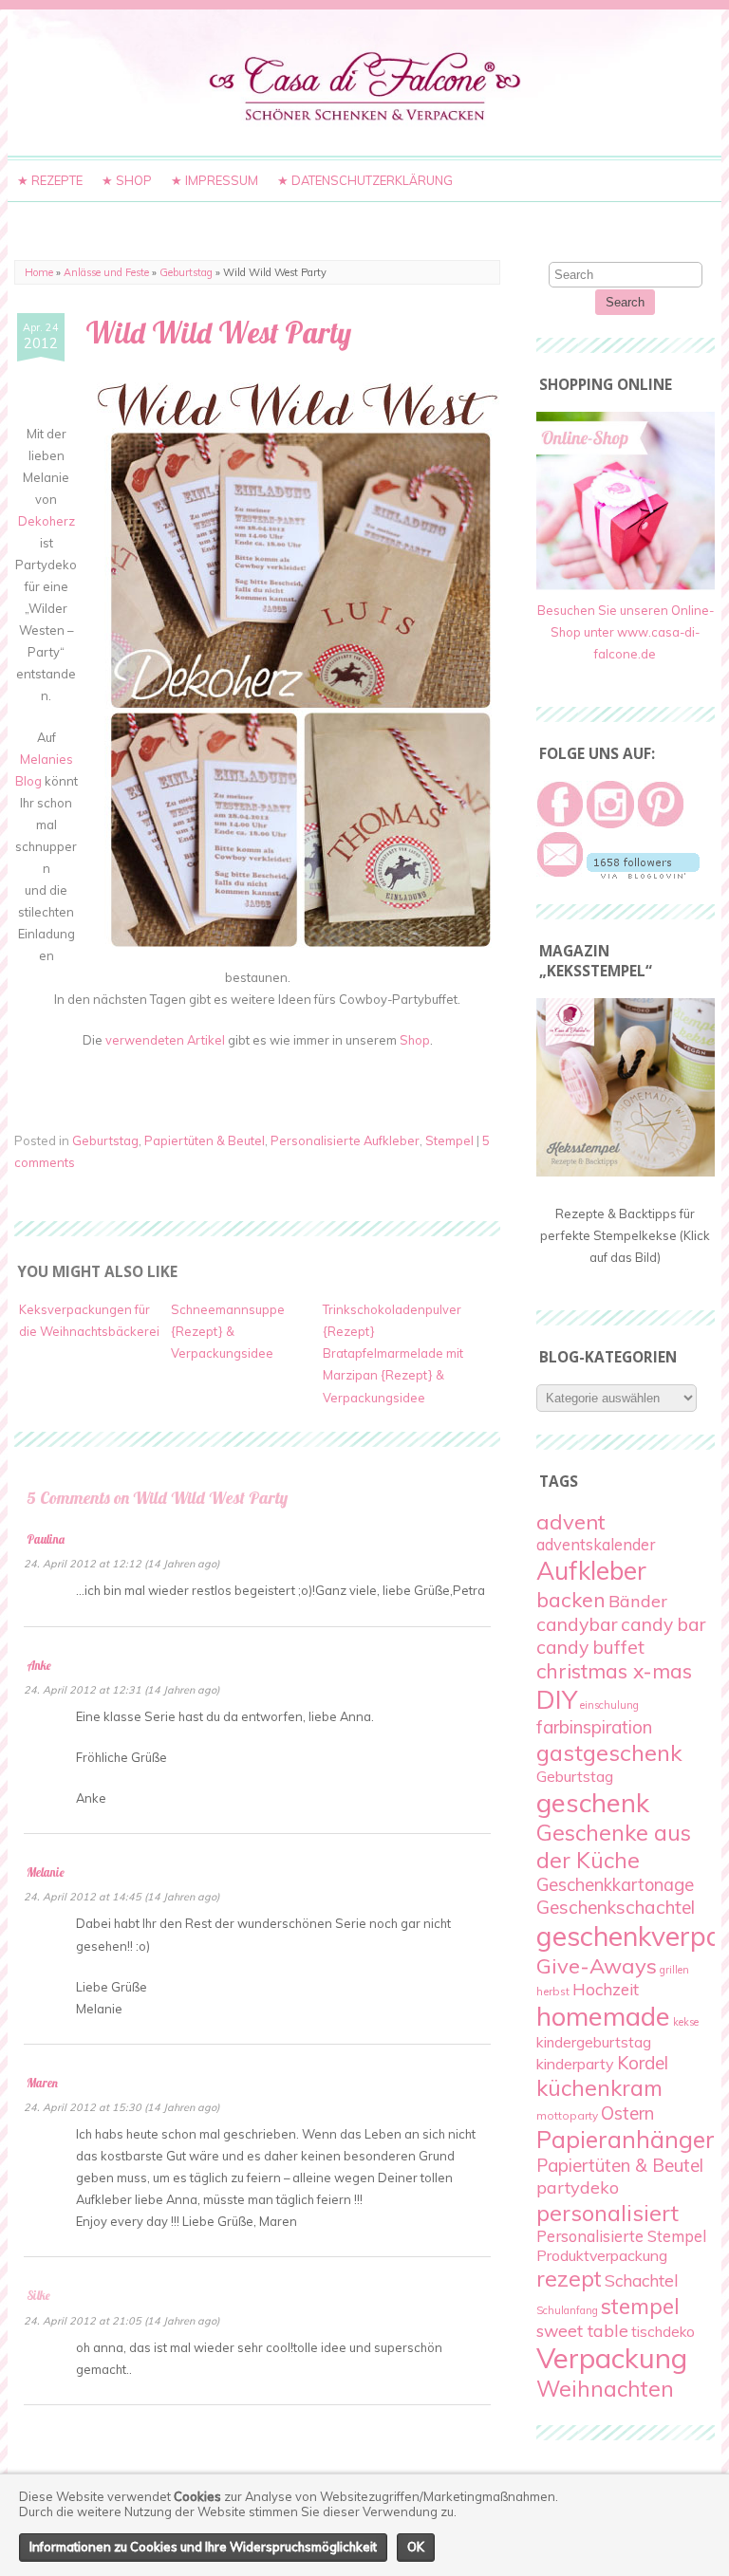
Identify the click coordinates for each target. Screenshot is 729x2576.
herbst (553, 1991)
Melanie (46, 1872)
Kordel (643, 2063)
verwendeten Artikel (165, 1040)
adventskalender (596, 1545)
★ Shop (127, 180)
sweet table (582, 2330)
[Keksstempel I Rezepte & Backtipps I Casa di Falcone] (626, 1172)
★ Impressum (215, 180)
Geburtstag (186, 272)
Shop (415, 1040)
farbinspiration (594, 1727)
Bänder (638, 1601)
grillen (674, 1970)
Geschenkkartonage (615, 1885)
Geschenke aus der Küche (614, 1846)
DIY (557, 1699)
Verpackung (612, 2358)
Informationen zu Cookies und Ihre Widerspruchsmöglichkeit (203, 2547)
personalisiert (607, 2213)
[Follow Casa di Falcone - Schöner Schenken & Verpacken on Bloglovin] (643, 874)
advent (571, 1522)
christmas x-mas (614, 1671)
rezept (569, 2279)
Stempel (449, 1140)
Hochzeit (606, 1989)
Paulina (46, 1539)
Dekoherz (47, 521)
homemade (603, 2016)
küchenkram (599, 2088)
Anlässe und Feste (106, 272)
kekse (686, 2022)
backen (571, 1599)
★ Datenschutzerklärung (365, 180)
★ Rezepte (50, 180)
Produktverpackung (602, 2255)
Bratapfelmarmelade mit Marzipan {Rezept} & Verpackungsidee (393, 1375)
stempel (640, 2306)
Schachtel (642, 2280)
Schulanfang (567, 2310)
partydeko (578, 2187)
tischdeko (663, 2332)
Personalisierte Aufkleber (345, 1140)
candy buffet (590, 1647)
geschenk (593, 1802)
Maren (42, 2083)
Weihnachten (605, 2389)
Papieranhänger (626, 2139)
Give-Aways (597, 1966)
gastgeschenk (609, 1752)
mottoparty (567, 2115)
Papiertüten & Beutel (205, 1140)
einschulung (609, 1705)
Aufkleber (591, 1570)
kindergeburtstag (594, 2042)
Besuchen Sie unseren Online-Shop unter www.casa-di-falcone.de (626, 632)
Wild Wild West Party (218, 333)
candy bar (663, 1624)
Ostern (627, 2113)
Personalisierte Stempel (621, 2236)
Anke (39, 1665)
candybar (577, 1624)
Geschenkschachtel (616, 1907)
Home (39, 272)
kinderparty (575, 2064)
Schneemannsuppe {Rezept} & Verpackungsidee (228, 1331)
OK (416, 2547)
